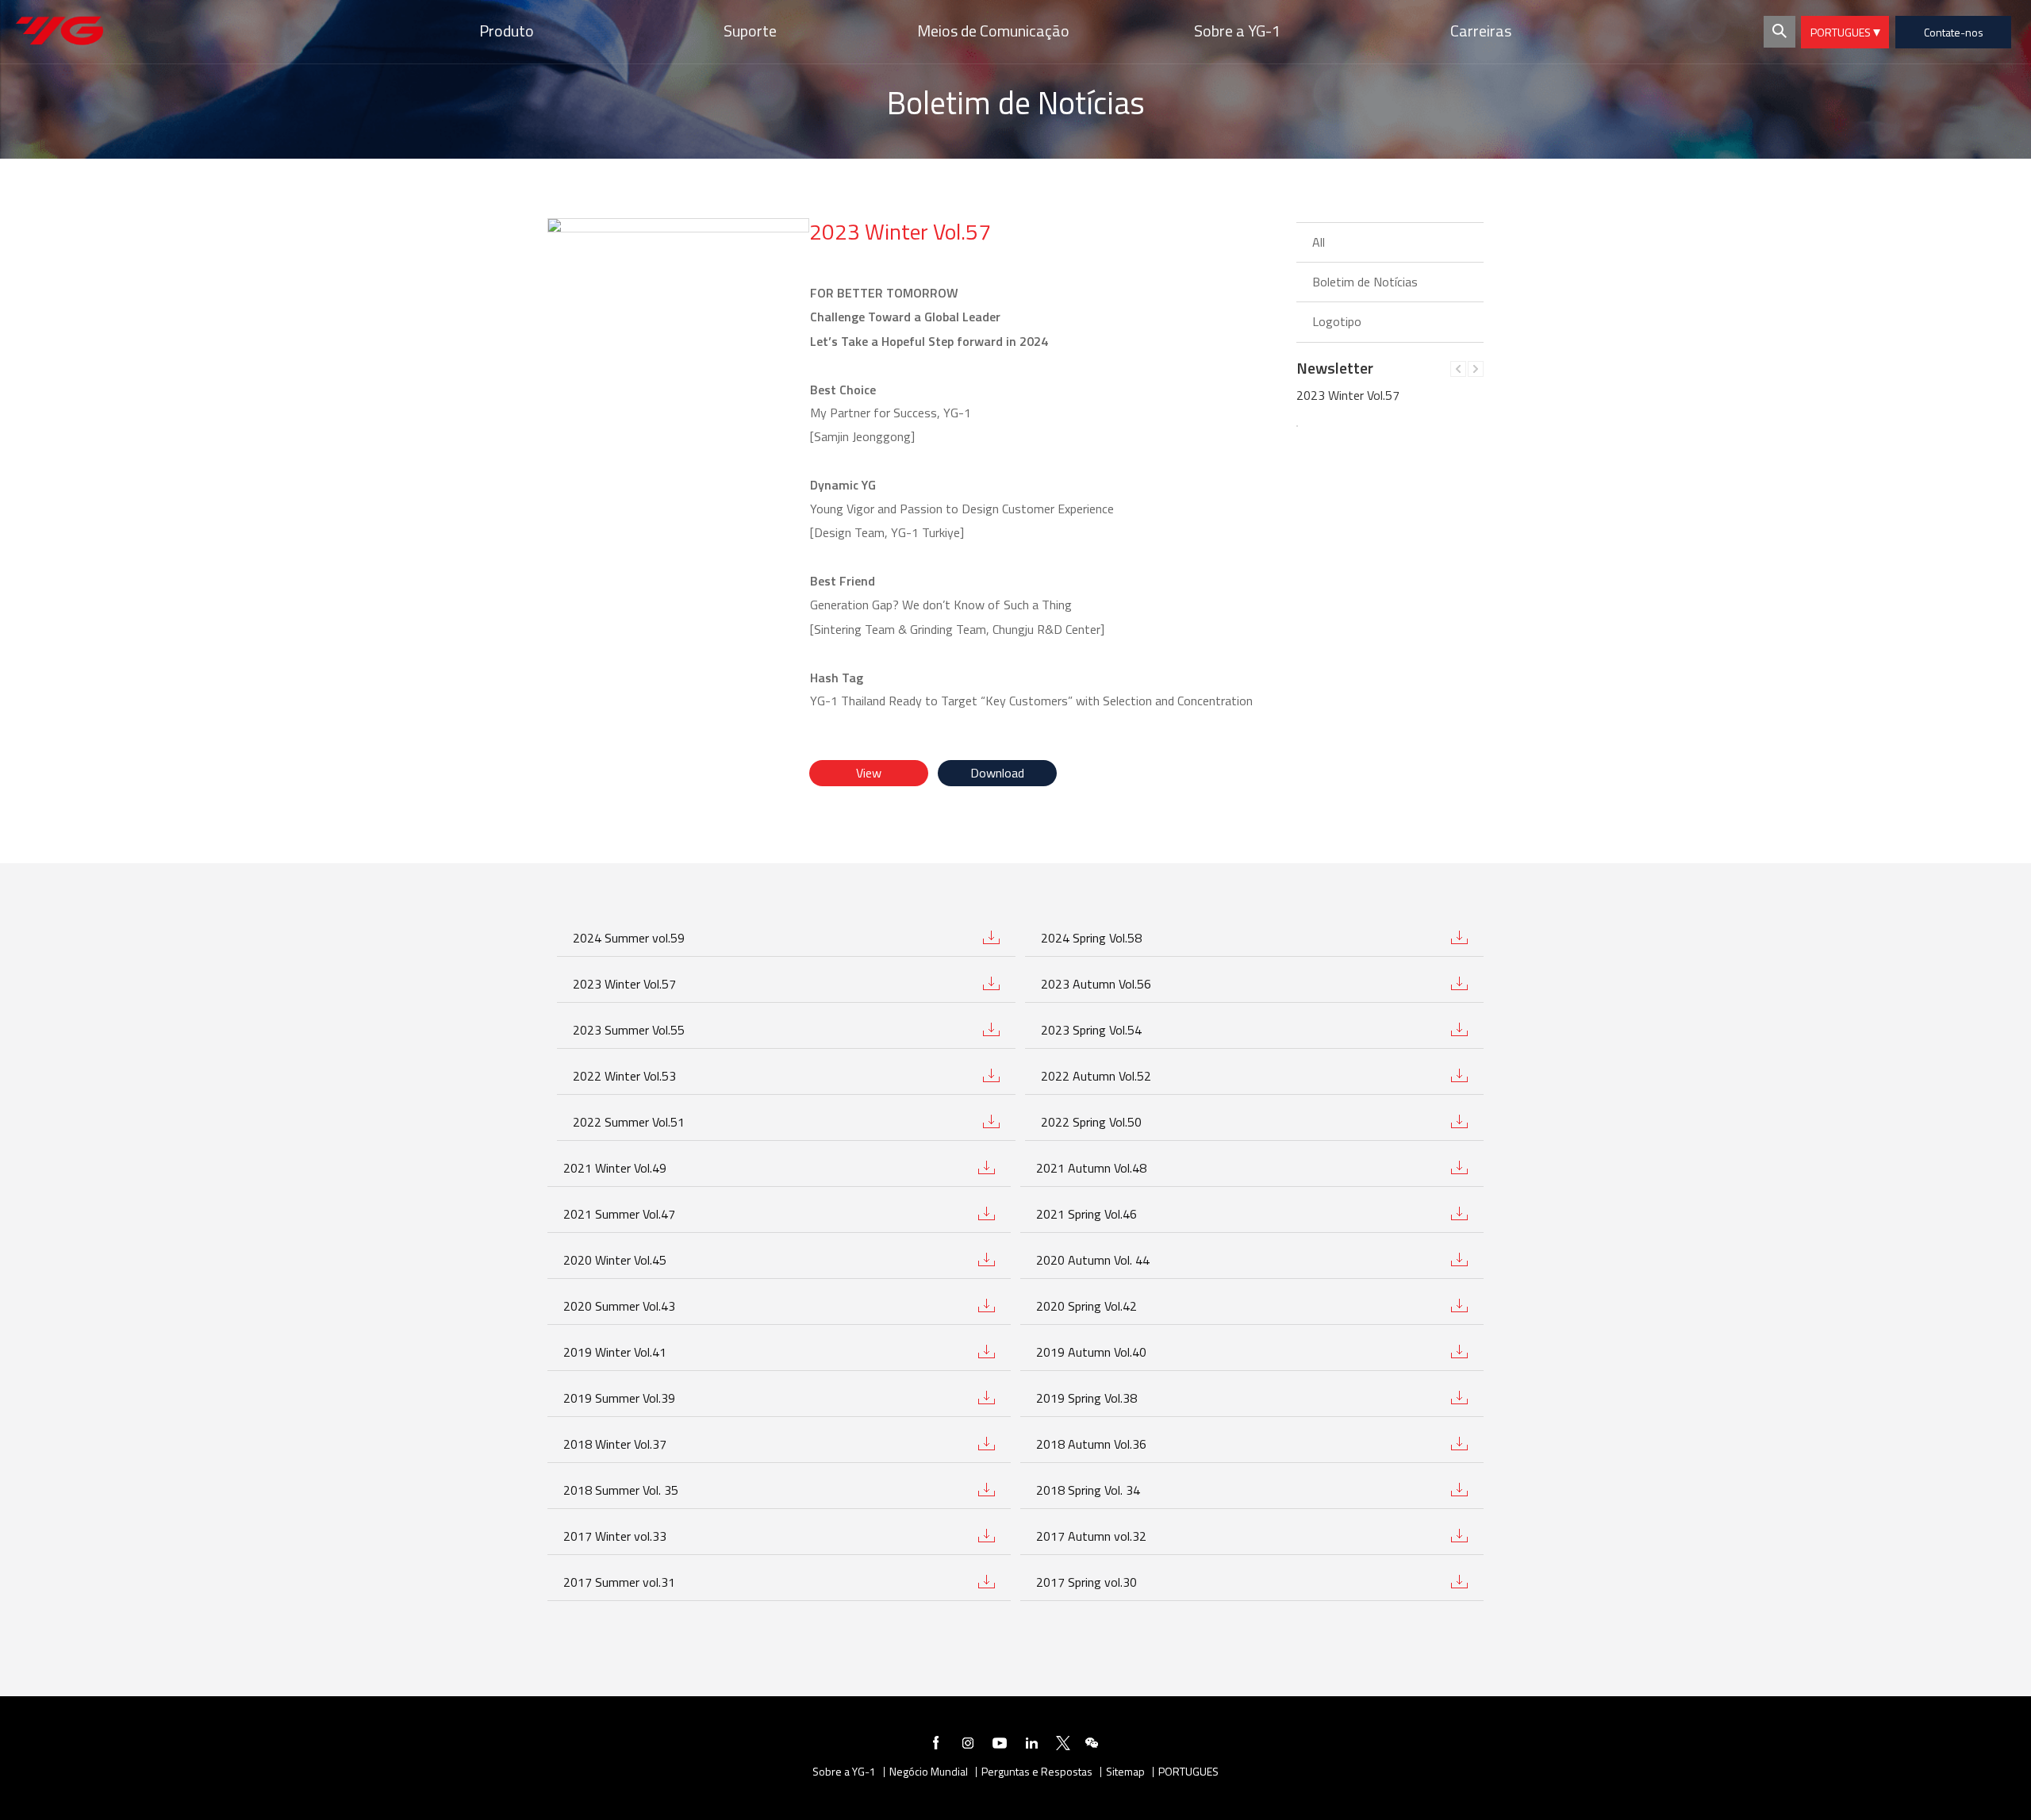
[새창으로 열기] (936, 1745)
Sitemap (1125, 1772)
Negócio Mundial (929, 1772)
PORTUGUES (1842, 32)
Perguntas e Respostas (1037, 1772)
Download (997, 773)
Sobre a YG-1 (844, 1772)
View (869, 773)
